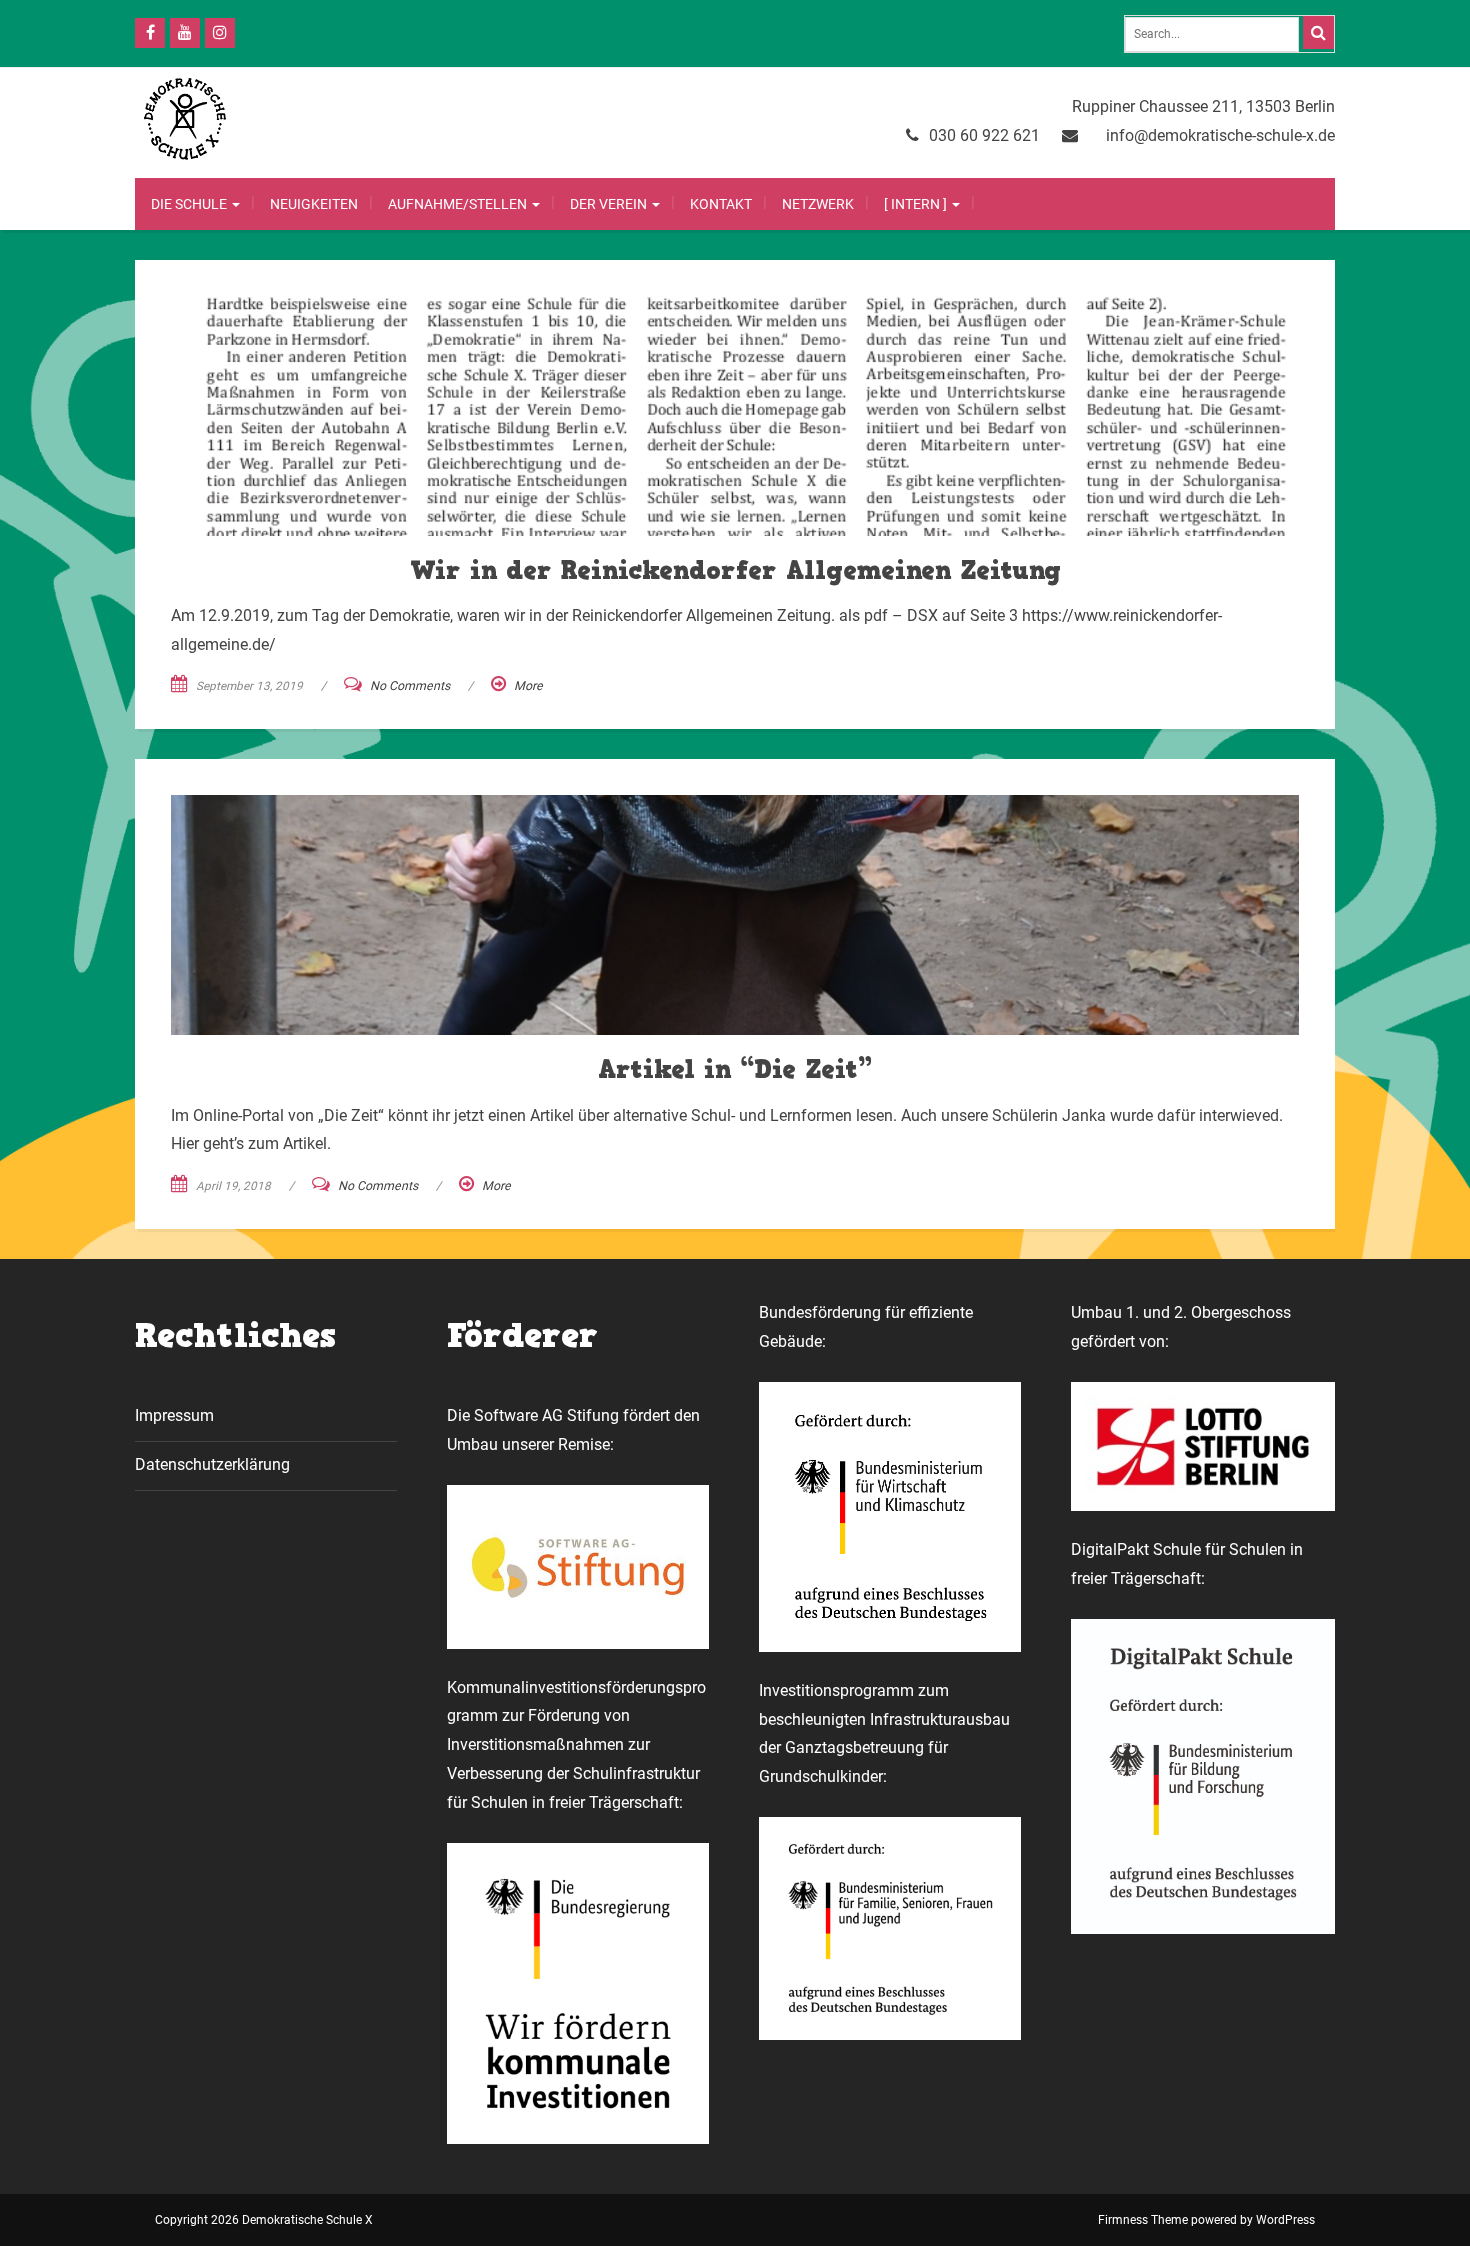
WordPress (1285, 2220)
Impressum (174, 1415)
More (528, 686)
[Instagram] (220, 33)
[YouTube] (185, 33)
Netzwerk (818, 204)
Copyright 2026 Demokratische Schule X (264, 2220)
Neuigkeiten (314, 204)
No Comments (410, 686)
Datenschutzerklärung (212, 1464)
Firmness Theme (1143, 2220)
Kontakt (721, 204)
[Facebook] (150, 33)
